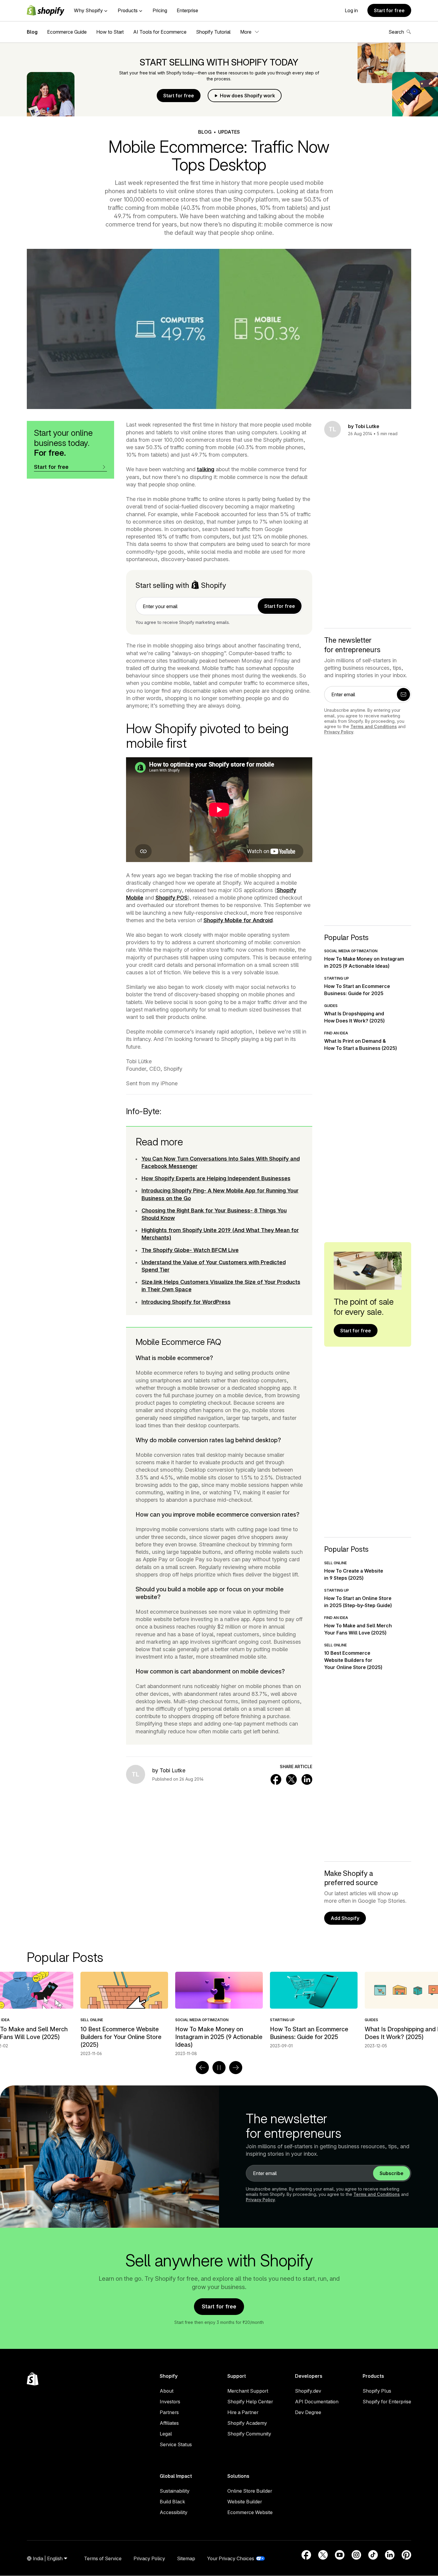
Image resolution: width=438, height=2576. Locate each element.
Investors (170, 2402)
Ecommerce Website (250, 2512)
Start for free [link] (280, 606)
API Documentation (317, 2402)
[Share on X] (291, 1779)
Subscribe (392, 2173)
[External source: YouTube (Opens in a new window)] (340, 2555)
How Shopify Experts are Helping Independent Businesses (216, 1178)
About (167, 2391)
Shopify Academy (247, 2423)
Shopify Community (249, 2434)
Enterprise (187, 10)
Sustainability (175, 2491)
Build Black (172, 2502)
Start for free (389, 10)
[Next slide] (236, 2068)
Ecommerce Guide (67, 32)
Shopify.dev (308, 2391)
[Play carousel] (219, 2068)
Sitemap (186, 2558)
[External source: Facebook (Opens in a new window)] (306, 2555)
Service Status (176, 2444)
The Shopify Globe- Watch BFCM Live (190, 1250)
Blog (32, 32)
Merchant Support (248, 2391)
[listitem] (219, 2010)
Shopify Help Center (250, 2402)
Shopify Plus (377, 2391)
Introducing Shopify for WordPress (186, 1302)
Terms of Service (103, 2558)
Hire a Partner (243, 2412)
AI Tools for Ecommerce (160, 32)
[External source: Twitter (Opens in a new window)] (323, 2555)
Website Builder (245, 2502)
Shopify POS (172, 898)
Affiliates (169, 2423)
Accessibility (174, 2512)
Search (396, 32)
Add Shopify (345, 1918)
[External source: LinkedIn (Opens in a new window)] (390, 2555)
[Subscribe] (403, 694)
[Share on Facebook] (276, 1779)
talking (206, 469)
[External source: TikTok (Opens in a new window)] (373, 2555)
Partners (169, 2412)
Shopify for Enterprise (387, 2402)
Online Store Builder (250, 2491)
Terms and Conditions (374, 726)
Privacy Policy (339, 732)
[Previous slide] (202, 2068)
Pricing (160, 10)
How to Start (110, 32)
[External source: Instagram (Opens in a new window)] (356, 2555)
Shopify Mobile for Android (238, 920)
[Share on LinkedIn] (307, 1779)
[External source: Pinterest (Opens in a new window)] (406, 2555)
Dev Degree (308, 2412)
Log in (351, 10)
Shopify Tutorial (213, 32)
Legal (166, 2434)
